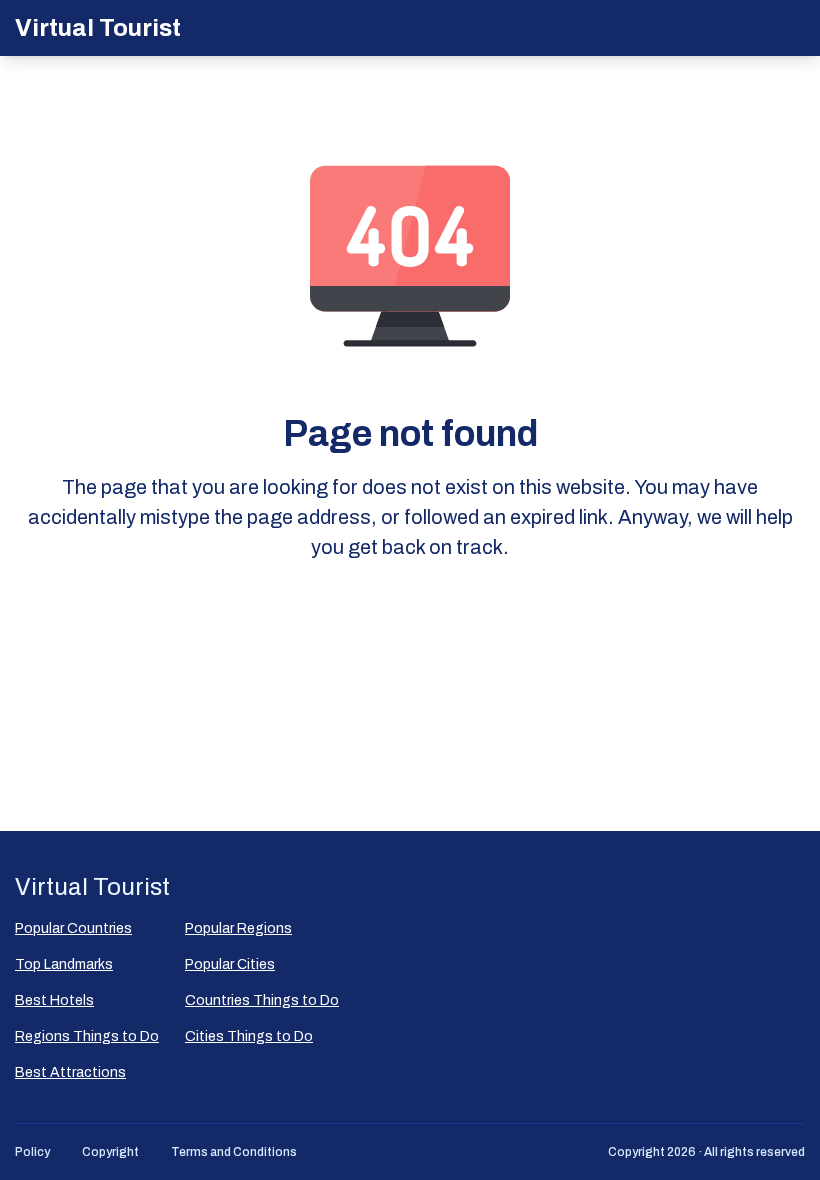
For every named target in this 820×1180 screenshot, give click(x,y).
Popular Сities (230, 964)
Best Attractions (70, 1072)
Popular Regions (238, 928)
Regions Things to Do (87, 1036)
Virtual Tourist (98, 28)
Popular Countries (73, 928)
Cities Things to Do (249, 1036)
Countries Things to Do (262, 1000)
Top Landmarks (64, 964)
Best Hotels (54, 1000)
